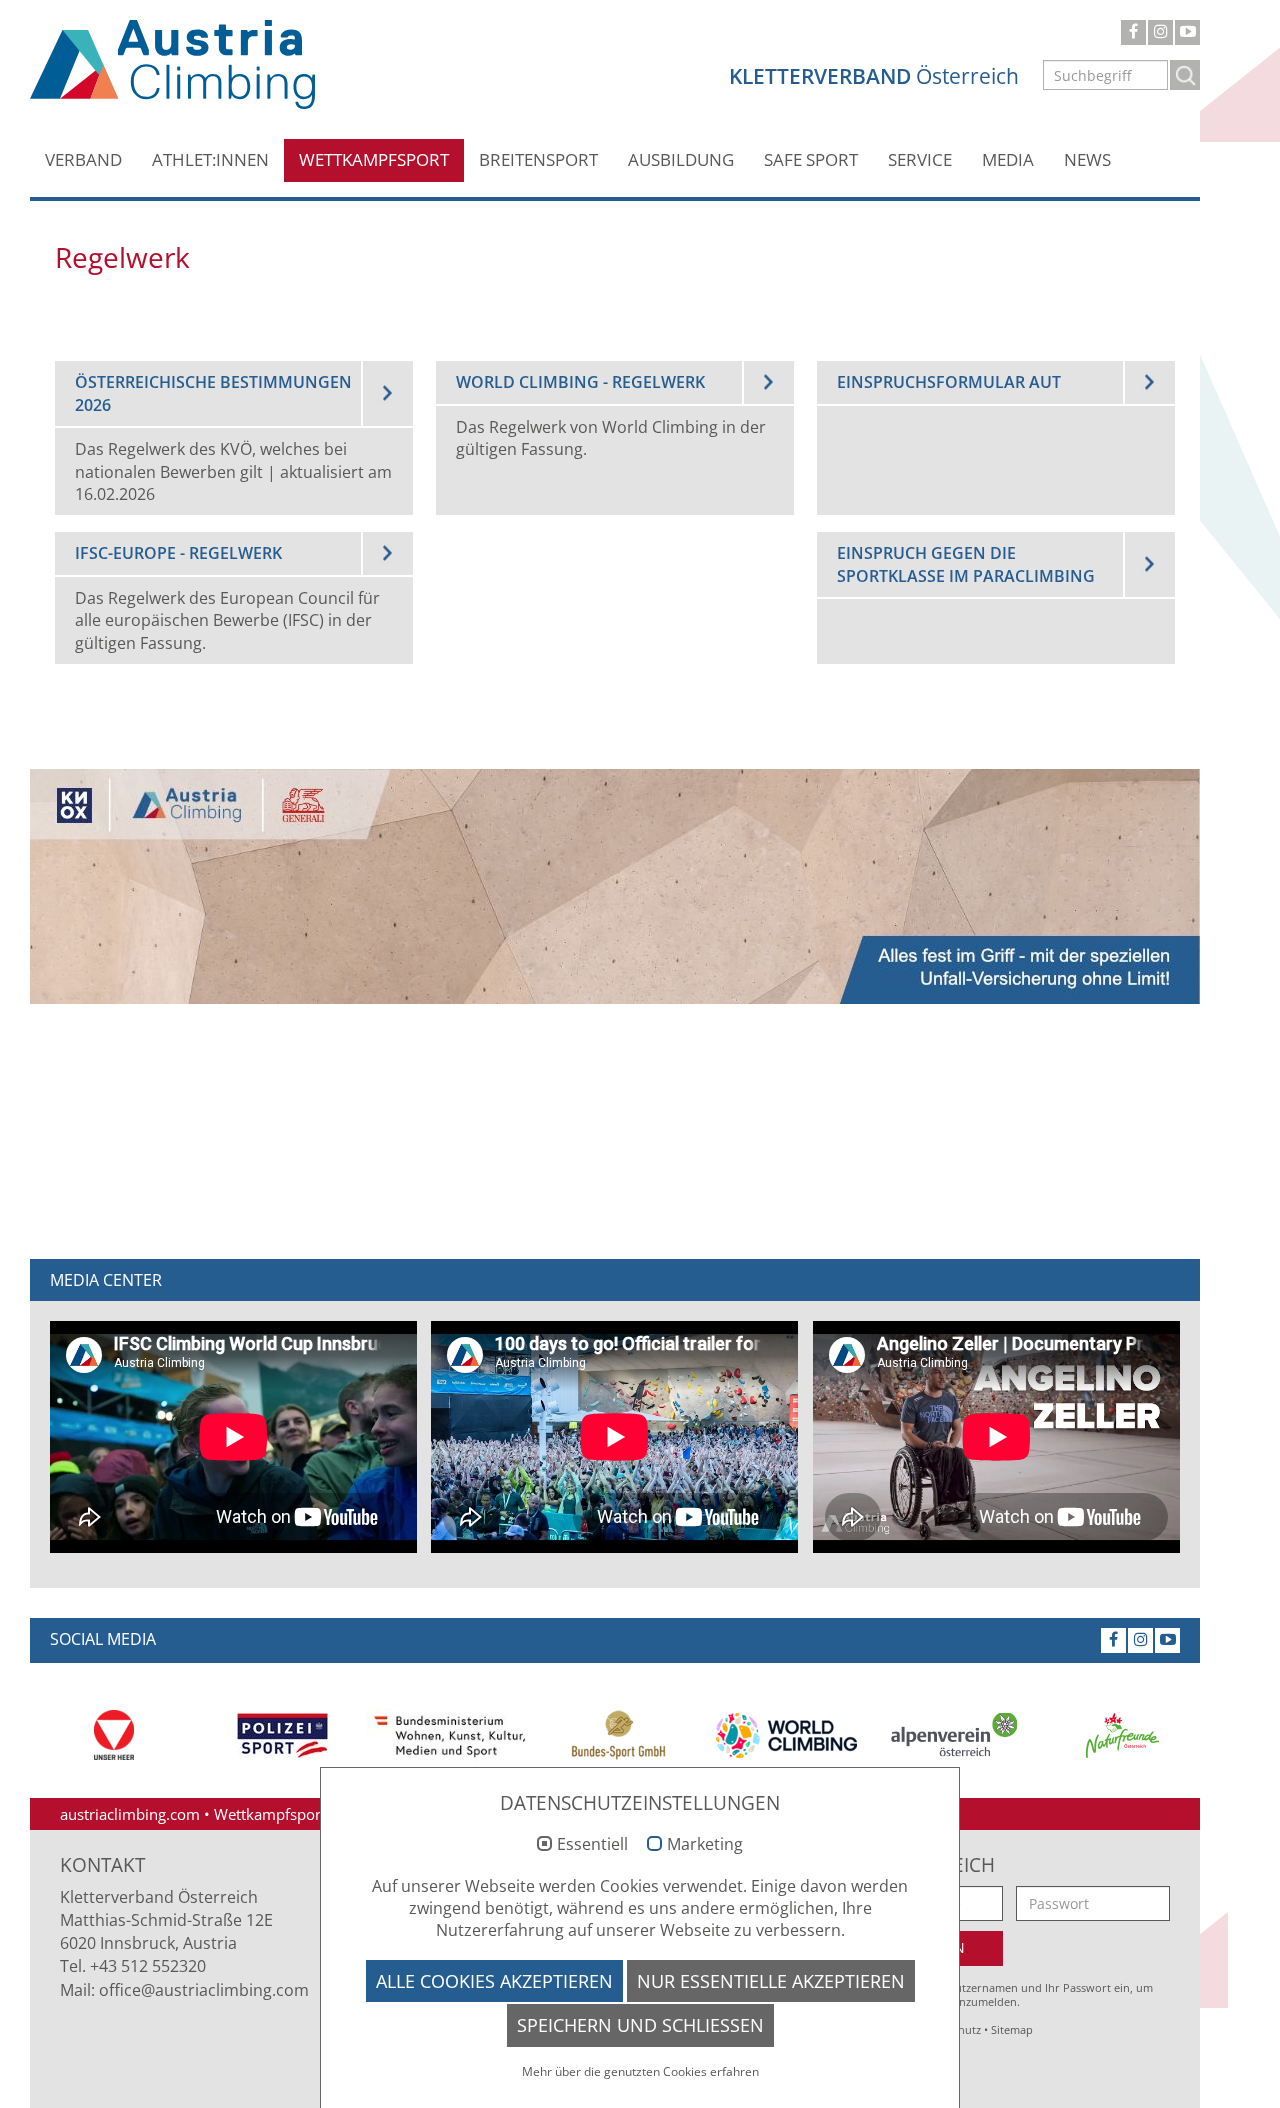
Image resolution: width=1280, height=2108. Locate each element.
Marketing (705, 1845)
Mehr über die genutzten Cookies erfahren (640, 2071)
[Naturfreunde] (1122, 1735)
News (1087, 159)
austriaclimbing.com (130, 1814)
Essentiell (592, 1845)
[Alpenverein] (954, 1735)
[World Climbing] (786, 1735)
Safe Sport (811, 159)
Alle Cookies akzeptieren (494, 1981)
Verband (83, 159)
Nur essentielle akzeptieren (771, 1981)
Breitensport (538, 159)
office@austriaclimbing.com (204, 1990)
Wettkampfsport (374, 159)
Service (920, 159)
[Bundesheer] (114, 1735)
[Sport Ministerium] (450, 1735)
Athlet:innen (210, 159)
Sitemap (1012, 2029)
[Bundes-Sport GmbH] (618, 1735)
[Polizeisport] (282, 1735)
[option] (114, 1735)
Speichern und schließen (640, 2025)
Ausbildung (681, 159)
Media (1008, 159)
